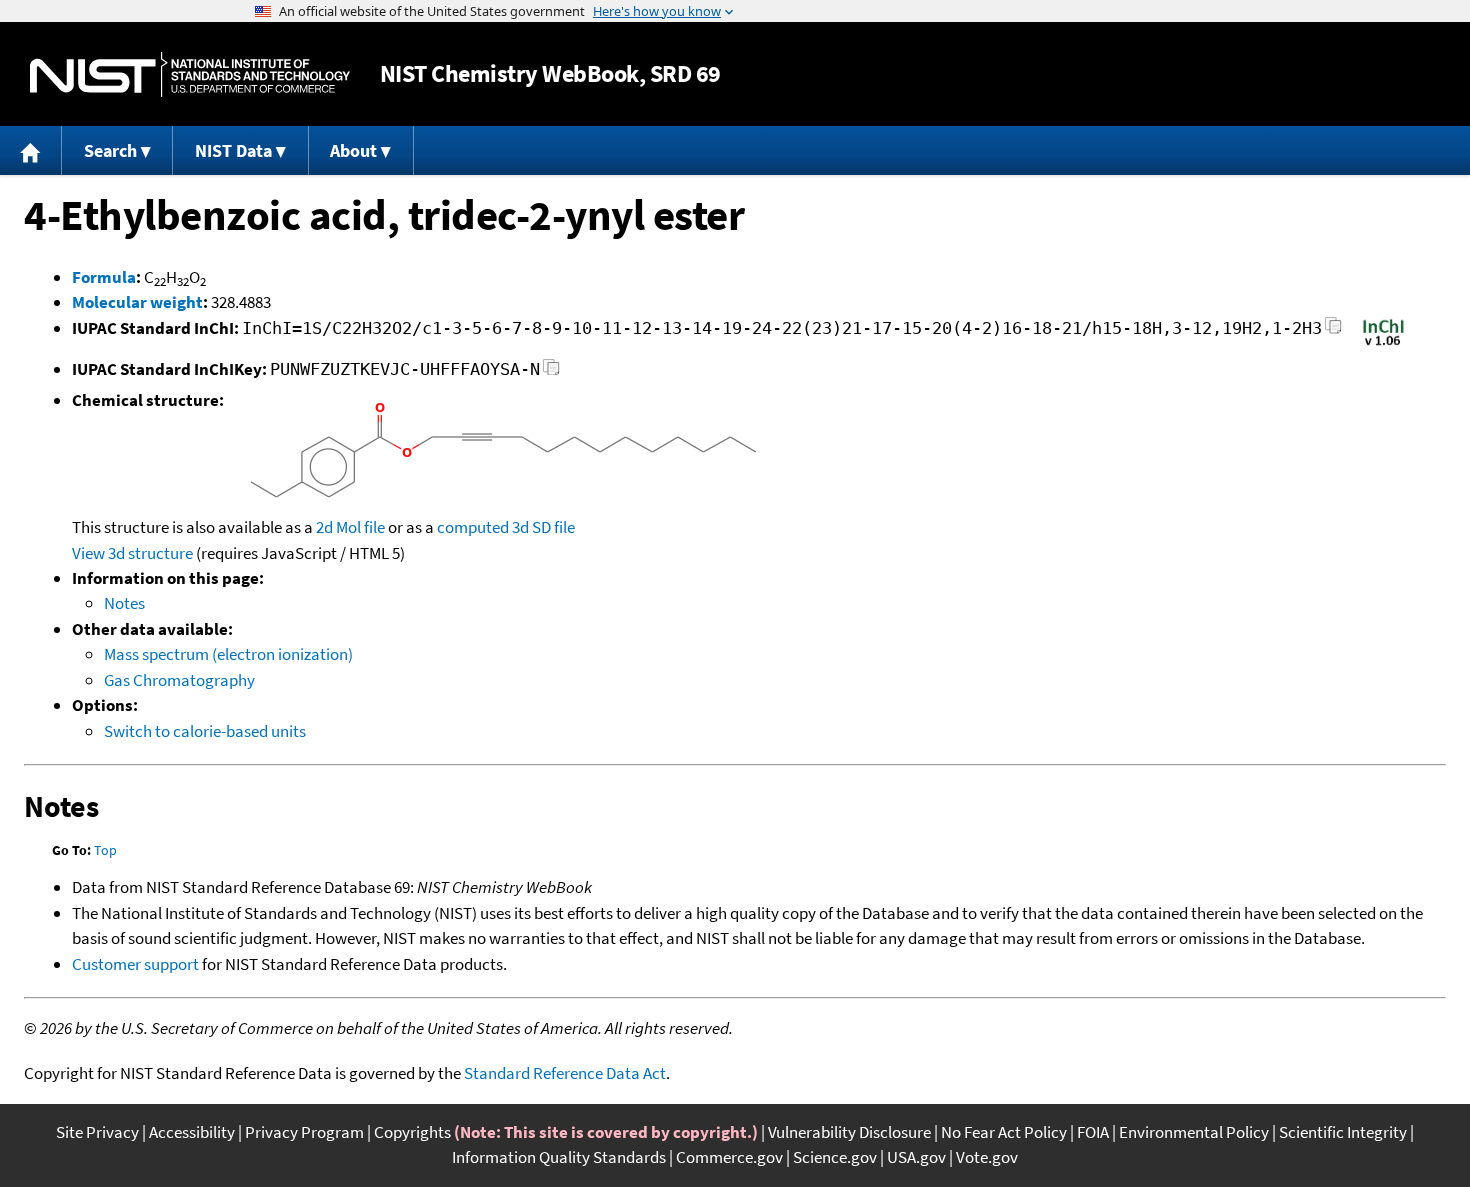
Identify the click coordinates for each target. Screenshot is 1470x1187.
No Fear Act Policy (1004, 1132)
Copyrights (412, 1132)
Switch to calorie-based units (205, 731)
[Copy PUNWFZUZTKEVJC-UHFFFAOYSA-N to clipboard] (551, 372)
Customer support (135, 964)
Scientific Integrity (1343, 1132)
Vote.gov (987, 1157)
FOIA (1093, 1132)
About (353, 150)
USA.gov (916, 1157)
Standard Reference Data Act (565, 1073)
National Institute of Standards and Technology (190, 74)
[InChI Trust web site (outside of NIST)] (1383, 344)
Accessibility (192, 1132)
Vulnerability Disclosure (849, 1132)
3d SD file (543, 527)
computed (473, 527)
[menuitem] (31, 150)
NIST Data (233, 150)
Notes (124, 603)
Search (110, 150)
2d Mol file (350, 527)
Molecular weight (137, 302)
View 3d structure (132, 553)
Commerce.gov (729, 1157)
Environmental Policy (1194, 1132)
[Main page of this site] (31, 150)
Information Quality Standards (559, 1157)
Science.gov (835, 1157)
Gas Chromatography (179, 680)
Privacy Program (304, 1132)
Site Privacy (97, 1132)
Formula (104, 277)
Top (105, 850)
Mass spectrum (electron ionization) (228, 654)
